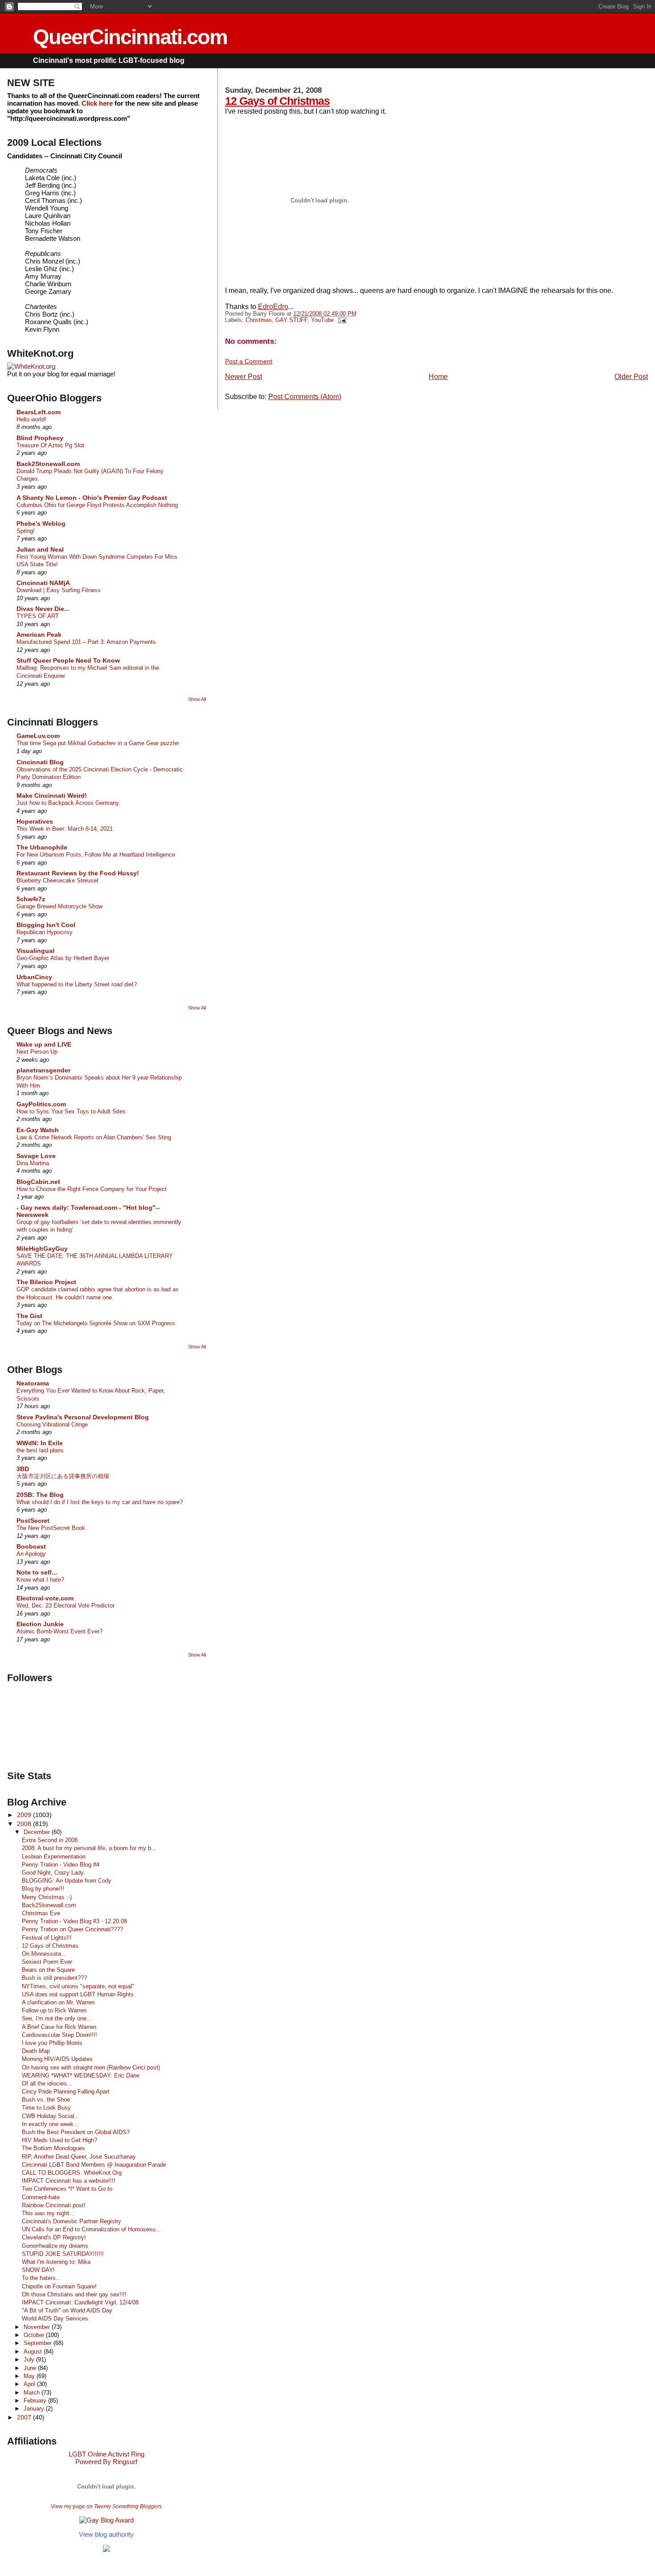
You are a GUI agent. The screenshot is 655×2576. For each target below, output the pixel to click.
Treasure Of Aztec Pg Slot (50, 445)
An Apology (31, 1554)
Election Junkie (40, 1624)
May (30, 2376)
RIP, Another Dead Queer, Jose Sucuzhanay (79, 2157)
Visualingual (35, 951)
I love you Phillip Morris (52, 2043)
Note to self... (37, 1572)
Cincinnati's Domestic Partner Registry (72, 2221)
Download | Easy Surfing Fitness (59, 590)
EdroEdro (273, 307)
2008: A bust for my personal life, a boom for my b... (89, 1848)
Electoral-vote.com (45, 1598)
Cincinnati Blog (40, 762)
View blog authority (106, 2534)
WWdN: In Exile (40, 1443)
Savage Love (36, 1156)
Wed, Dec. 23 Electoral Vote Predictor (65, 1605)
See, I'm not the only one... (57, 2018)
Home (438, 377)
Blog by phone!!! (43, 1889)
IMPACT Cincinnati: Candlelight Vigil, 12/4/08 (80, 2302)
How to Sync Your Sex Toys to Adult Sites (71, 1111)
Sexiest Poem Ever (47, 1962)
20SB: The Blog (40, 1495)
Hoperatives (35, 821)
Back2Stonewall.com (48, 464)
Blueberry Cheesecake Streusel (57, 880)
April (30, 2384)
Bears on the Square (48, 1970)
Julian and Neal (40, 549)
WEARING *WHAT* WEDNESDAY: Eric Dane (81, 2075)
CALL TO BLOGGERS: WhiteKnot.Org (72, 2173)
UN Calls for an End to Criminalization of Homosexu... (91, 2229)
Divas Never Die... (43, 609)
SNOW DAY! (38, 2270)
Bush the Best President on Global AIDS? (76, 2132)
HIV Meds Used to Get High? (59, 2140)
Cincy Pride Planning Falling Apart (66, 2092)
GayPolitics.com (41, 1104)
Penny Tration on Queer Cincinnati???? (72, 1929)
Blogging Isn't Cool (46, 925)
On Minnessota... (44, 1954)
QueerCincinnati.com (130, 37)
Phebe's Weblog (41, 523)
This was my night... (48, 2213)
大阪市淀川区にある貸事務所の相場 (63, 1476)
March (33, 2393)
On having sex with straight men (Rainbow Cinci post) (91, 2067)
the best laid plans (40, 1450)
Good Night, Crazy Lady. (53, 1873)
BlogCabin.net (38, 1182)
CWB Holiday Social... (51, 2116)
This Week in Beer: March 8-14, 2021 (65, 829)
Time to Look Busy (46, 2108)
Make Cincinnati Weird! (52, 795)
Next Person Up (37, 1052)
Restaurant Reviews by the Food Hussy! (78, 873)
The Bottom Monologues (53, 2148)
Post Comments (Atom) (305, 397)
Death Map (36, 2051)
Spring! (26, 531)
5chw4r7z (31, 899)
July (30, 2360)
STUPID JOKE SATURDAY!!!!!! (63, 2254)
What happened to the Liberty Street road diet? (77, 984)
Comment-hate (41, 2197)
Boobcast (31, 1546)
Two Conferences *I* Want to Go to (67, 2189)
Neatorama (33, 1383)
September (39, 2343)
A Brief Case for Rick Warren (59, 2027)
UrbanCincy (34, 977)
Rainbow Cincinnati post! (54, 2205)
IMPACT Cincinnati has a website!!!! (69, 2181)
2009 (25, 1815)
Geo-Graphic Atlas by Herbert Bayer (63, 958)
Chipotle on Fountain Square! (59, 2286)
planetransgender (43, 1070)
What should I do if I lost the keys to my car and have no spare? (100, 1502)
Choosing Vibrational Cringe (52, 1424)
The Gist (29, 1316)
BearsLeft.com (39, 412)
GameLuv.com (38, 736)
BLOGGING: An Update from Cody (67, 1881)
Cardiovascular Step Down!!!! (59, 2035)
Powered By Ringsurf (106, 2462)
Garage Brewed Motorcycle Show (59, 906)
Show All (197, 699)
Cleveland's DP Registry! (54, 2237)
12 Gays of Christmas (277, 101)
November (38, 2327)
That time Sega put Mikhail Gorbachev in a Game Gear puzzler (98, 743)
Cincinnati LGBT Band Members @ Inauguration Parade (94, 2165)
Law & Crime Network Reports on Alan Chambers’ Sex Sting (94, 1137)
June (31, 2368)
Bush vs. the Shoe (46, 2100)
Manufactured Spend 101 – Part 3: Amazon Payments (86, 642)
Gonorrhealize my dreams (55, 2246)
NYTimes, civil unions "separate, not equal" (78, 1986)
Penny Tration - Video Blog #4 (61, 1865)
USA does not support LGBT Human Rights (78, 1994)
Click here (97, 103)
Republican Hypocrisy (45, 932)
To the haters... (41, 2278)
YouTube (322, 320)
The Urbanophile (42, 847)
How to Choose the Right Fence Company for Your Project (92, 1189)
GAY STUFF (291, 320)
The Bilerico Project (46, 1282)
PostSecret (33, 1521)
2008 (25, 1824)
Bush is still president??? (54, 1978)
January (35, 2409)
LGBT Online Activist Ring (106, 2454)
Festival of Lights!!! (47, 1938)
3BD (23, 1469)
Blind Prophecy (40, 438)
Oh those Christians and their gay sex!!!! (74, 2294)
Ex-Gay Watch (38, 1130)
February (36, 2401)
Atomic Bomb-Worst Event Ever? (59, 1631)
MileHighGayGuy (42, 1249)
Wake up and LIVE (44, 1044)
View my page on (106, 2506)
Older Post (631, 377)
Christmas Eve (41, 1913)
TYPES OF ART (38, 616)
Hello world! (31, 419)
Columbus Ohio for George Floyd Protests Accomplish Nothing (97, 505)
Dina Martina (33, 1163)
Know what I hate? (40, 1580)
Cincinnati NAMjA (43, 583)
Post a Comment (249, 361)
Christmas (259, 320)
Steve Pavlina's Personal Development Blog (83, 1417)
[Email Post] (341, 320)
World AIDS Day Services (55, 2318)
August (34, 2351)
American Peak (39, 635)
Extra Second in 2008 (50, 1840)
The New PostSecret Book (51, 1528)
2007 (25, 2417)
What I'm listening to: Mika (56, 2262)
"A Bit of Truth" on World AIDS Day (67, 2310)
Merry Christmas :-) (47, 1897)
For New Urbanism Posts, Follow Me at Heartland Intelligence (96, 855)
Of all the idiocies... (47, 2083)
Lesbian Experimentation (54, 1857)
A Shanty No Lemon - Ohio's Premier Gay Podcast (92, 498)
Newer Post (244, 377)
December (38, 1832)
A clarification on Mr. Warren (58, 2002)
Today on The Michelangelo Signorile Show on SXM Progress (96, 1323)
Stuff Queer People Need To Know (68, 660)
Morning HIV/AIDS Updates (57, 2059)
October (35, 2335)
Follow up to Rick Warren (54, 2010)
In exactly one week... (50, 2124)
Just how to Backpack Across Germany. (68, 803)
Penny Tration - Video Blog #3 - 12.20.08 (74, 1921)
